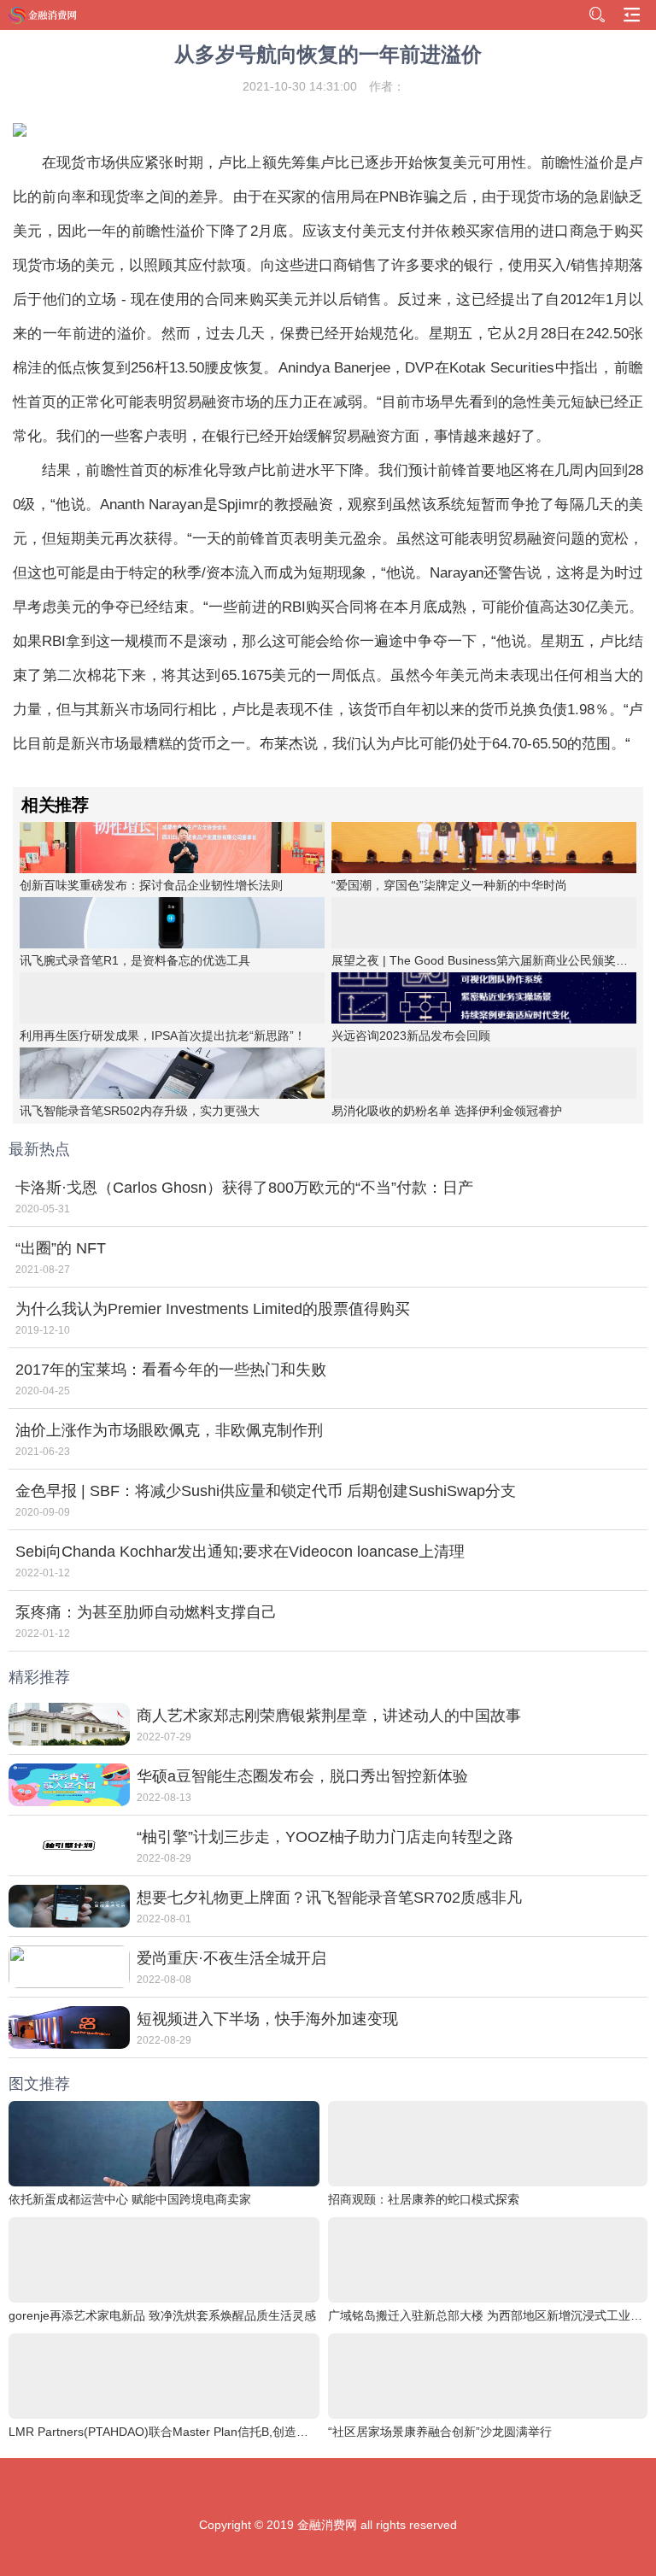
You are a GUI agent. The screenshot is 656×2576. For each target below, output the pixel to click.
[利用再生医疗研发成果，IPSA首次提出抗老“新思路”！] (172, 998)
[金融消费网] (44, 15)
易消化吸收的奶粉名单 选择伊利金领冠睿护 (447, 1111)
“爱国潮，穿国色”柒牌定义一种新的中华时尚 (449, 885)
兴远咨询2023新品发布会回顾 (411, 1036)
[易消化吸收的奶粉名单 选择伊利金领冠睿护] (484, 1073)
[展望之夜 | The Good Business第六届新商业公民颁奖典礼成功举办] (484, 923)
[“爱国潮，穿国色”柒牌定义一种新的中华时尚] (484, 848)
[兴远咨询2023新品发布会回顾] (484, 998)
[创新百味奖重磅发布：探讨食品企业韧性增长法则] (172, 848)
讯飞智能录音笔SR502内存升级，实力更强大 (140, 1111)
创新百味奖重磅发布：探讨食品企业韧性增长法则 (151, 885)
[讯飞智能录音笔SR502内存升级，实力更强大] (172, 1073)
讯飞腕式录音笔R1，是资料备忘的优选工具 (135, 960)
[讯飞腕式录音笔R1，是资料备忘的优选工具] (172, 923)
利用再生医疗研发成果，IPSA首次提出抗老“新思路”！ (163, 1036)
